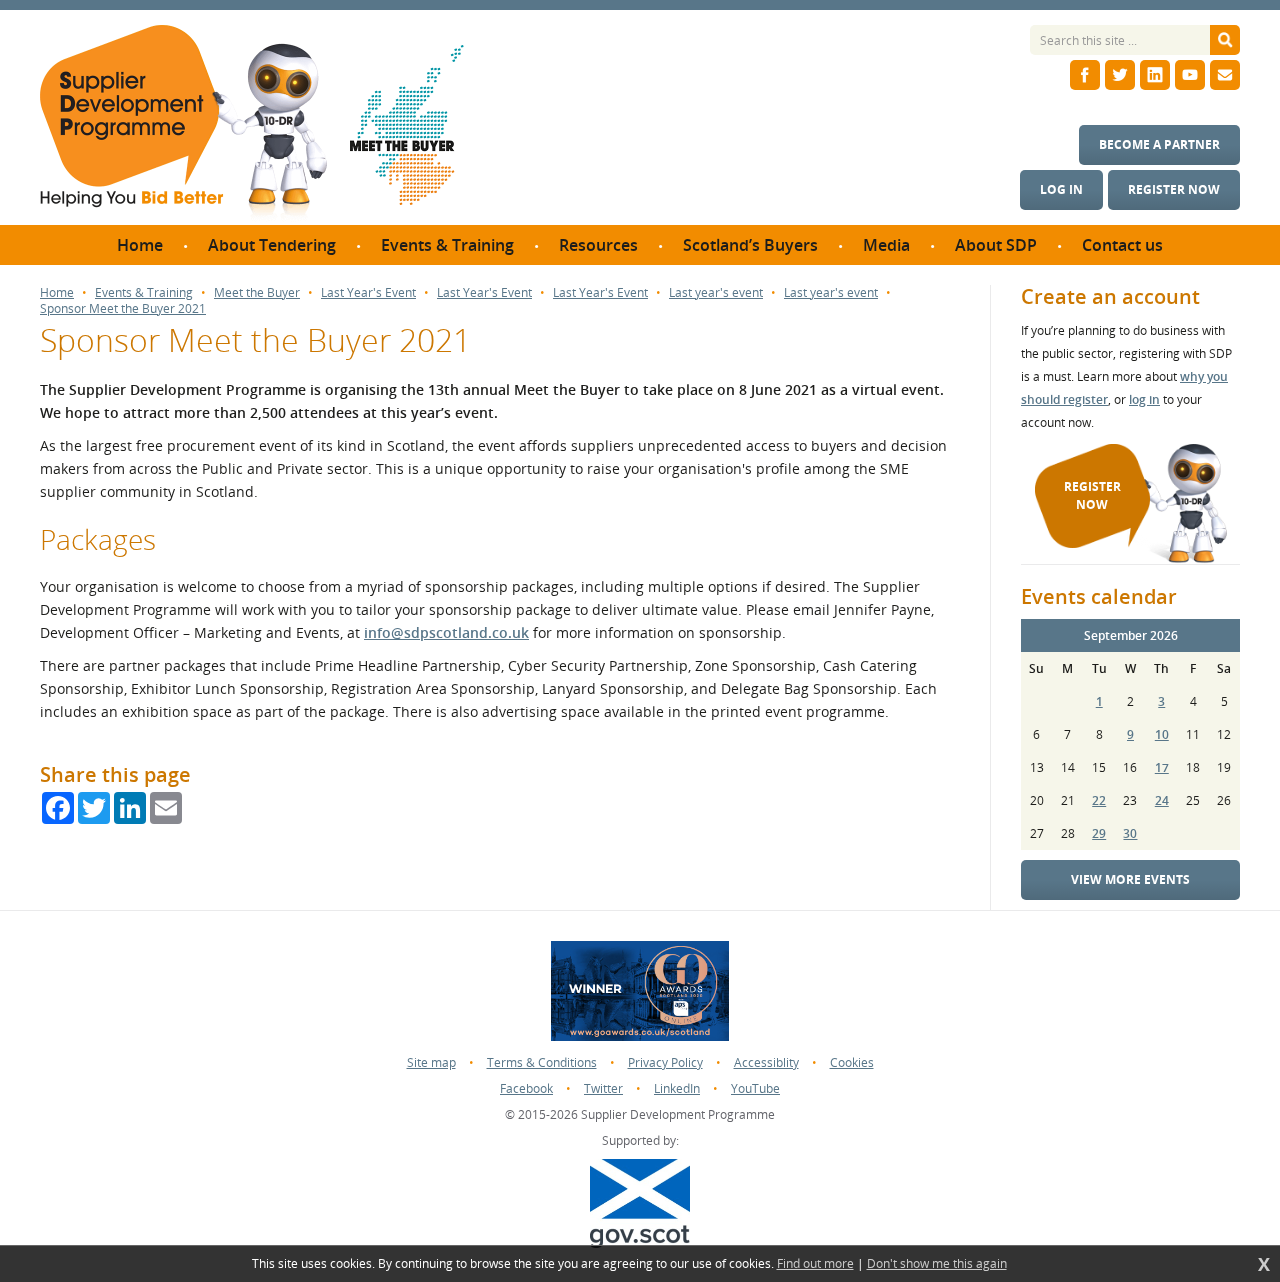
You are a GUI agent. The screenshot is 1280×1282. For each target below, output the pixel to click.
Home (57, 293)
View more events (1130, 879)
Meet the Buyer (257, 293)
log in (1144, 399)
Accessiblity (766, 1062)
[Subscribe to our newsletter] (1225, 75)
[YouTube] (1190, 75)
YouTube (755, 1088)
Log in (1061, 189)
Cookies (852, 1062)
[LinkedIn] (1155, 75)
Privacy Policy (665, 1062)
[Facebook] (1085, 75)
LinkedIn (677, 1088)
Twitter (603, 1088)
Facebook (526, 1088)
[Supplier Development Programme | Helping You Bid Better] (183, 125)
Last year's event (716, 293)
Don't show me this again (937, 1264)
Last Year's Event (368, 293)
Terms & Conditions (542, 1062)
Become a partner (1159, 144)
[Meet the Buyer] (407, 125)
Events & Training (144, 293)
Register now (1174, 189)
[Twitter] (1120, 75)
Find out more (815, 1264)
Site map (431, 1062)
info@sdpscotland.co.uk (446, 632)
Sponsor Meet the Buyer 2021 (123, 309)
